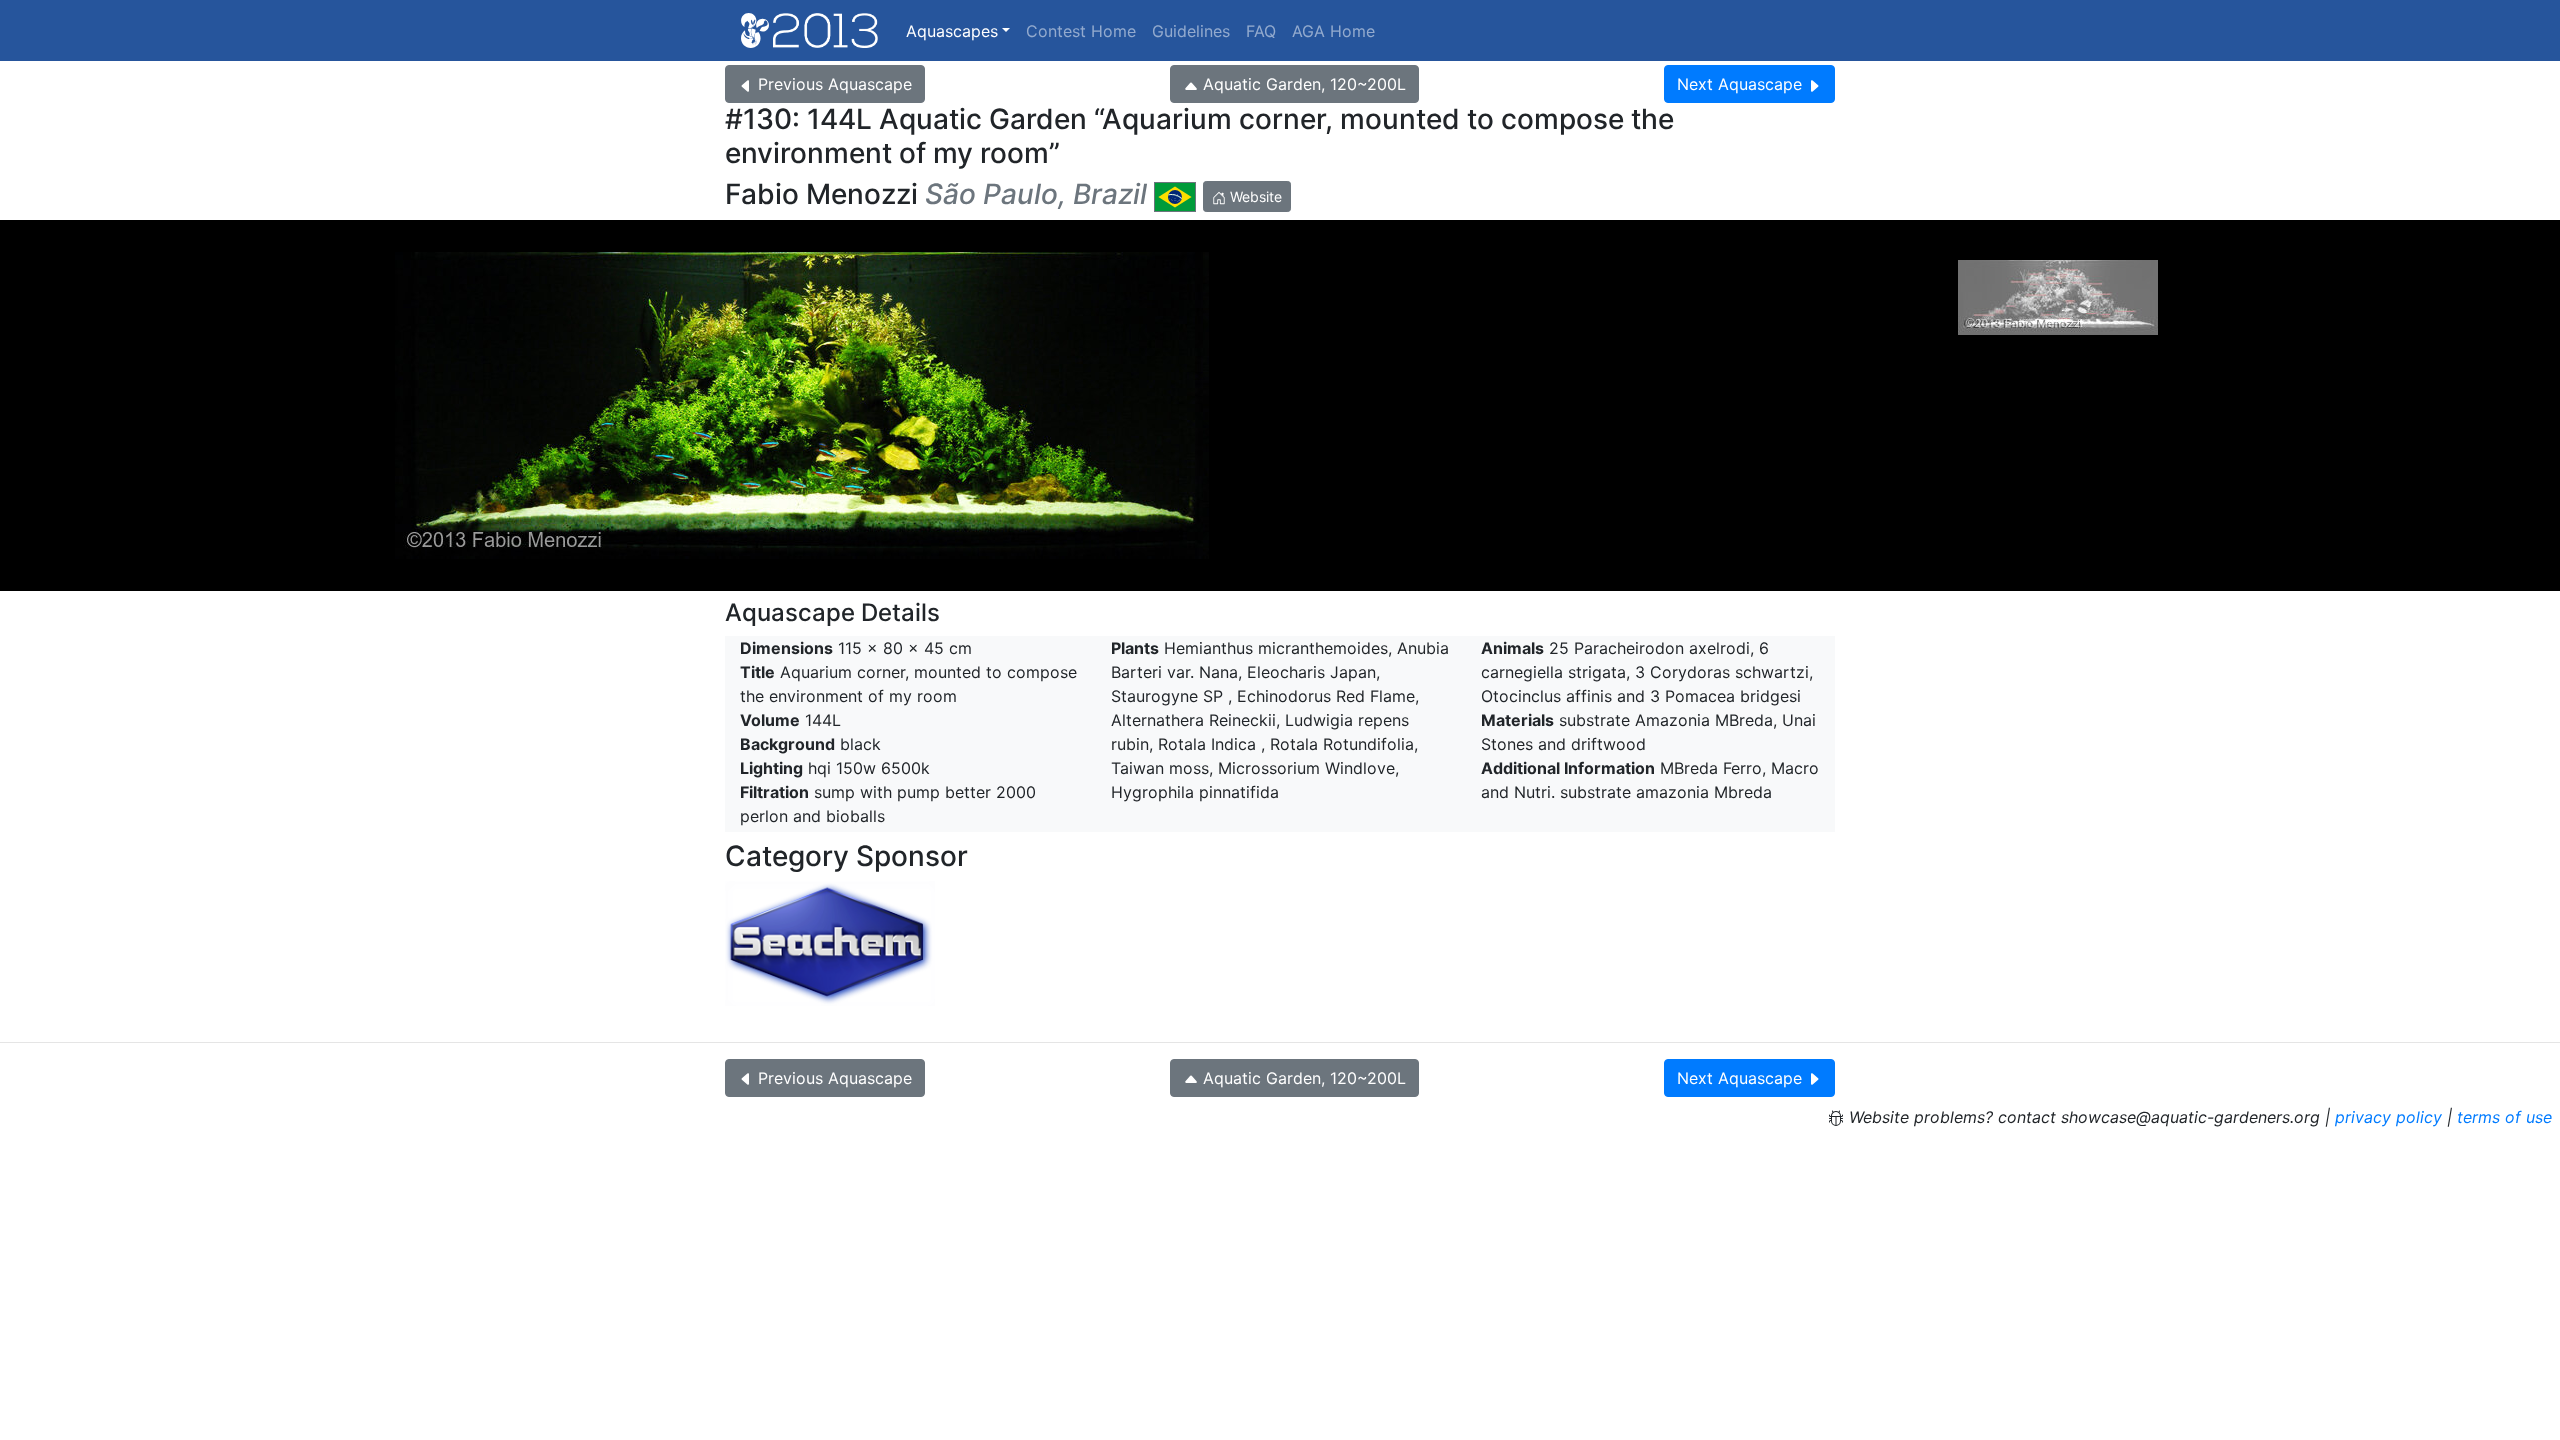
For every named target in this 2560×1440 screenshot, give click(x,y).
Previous (835, 84)
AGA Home (1333, 31)
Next (1739, 84)
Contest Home (1081, 31)
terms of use (2504, 1117)
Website (1254, 196)
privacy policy (2388, 1117)
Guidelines (1191, 31)
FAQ (1261, 31)
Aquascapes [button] (952, 31)
